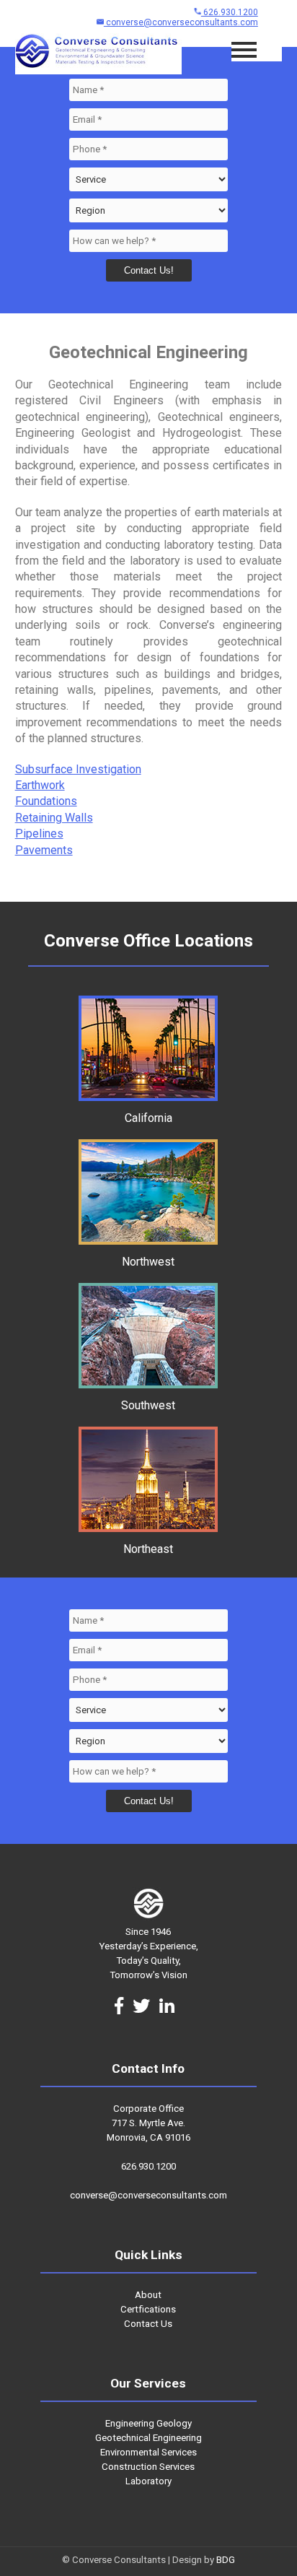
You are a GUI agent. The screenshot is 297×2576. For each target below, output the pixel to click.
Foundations (46, 801)
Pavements (44, 850)
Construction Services (148, 2467)
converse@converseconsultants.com (181, 22)
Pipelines (39, 834)
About (148, 2295)
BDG (226, 2560)
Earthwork (40, 785)
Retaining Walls (54, 818)
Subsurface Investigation (78, 769)
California (148, 1118)
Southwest (148, 1405)
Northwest (148, 1262)
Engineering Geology (148, 2423)
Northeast (148, 1549)
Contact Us (148, 2324)
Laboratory (148, 2481)
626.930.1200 (230, 12)
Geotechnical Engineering (148, 2438)
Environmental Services (148, 2452)
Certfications (148, 2309)
